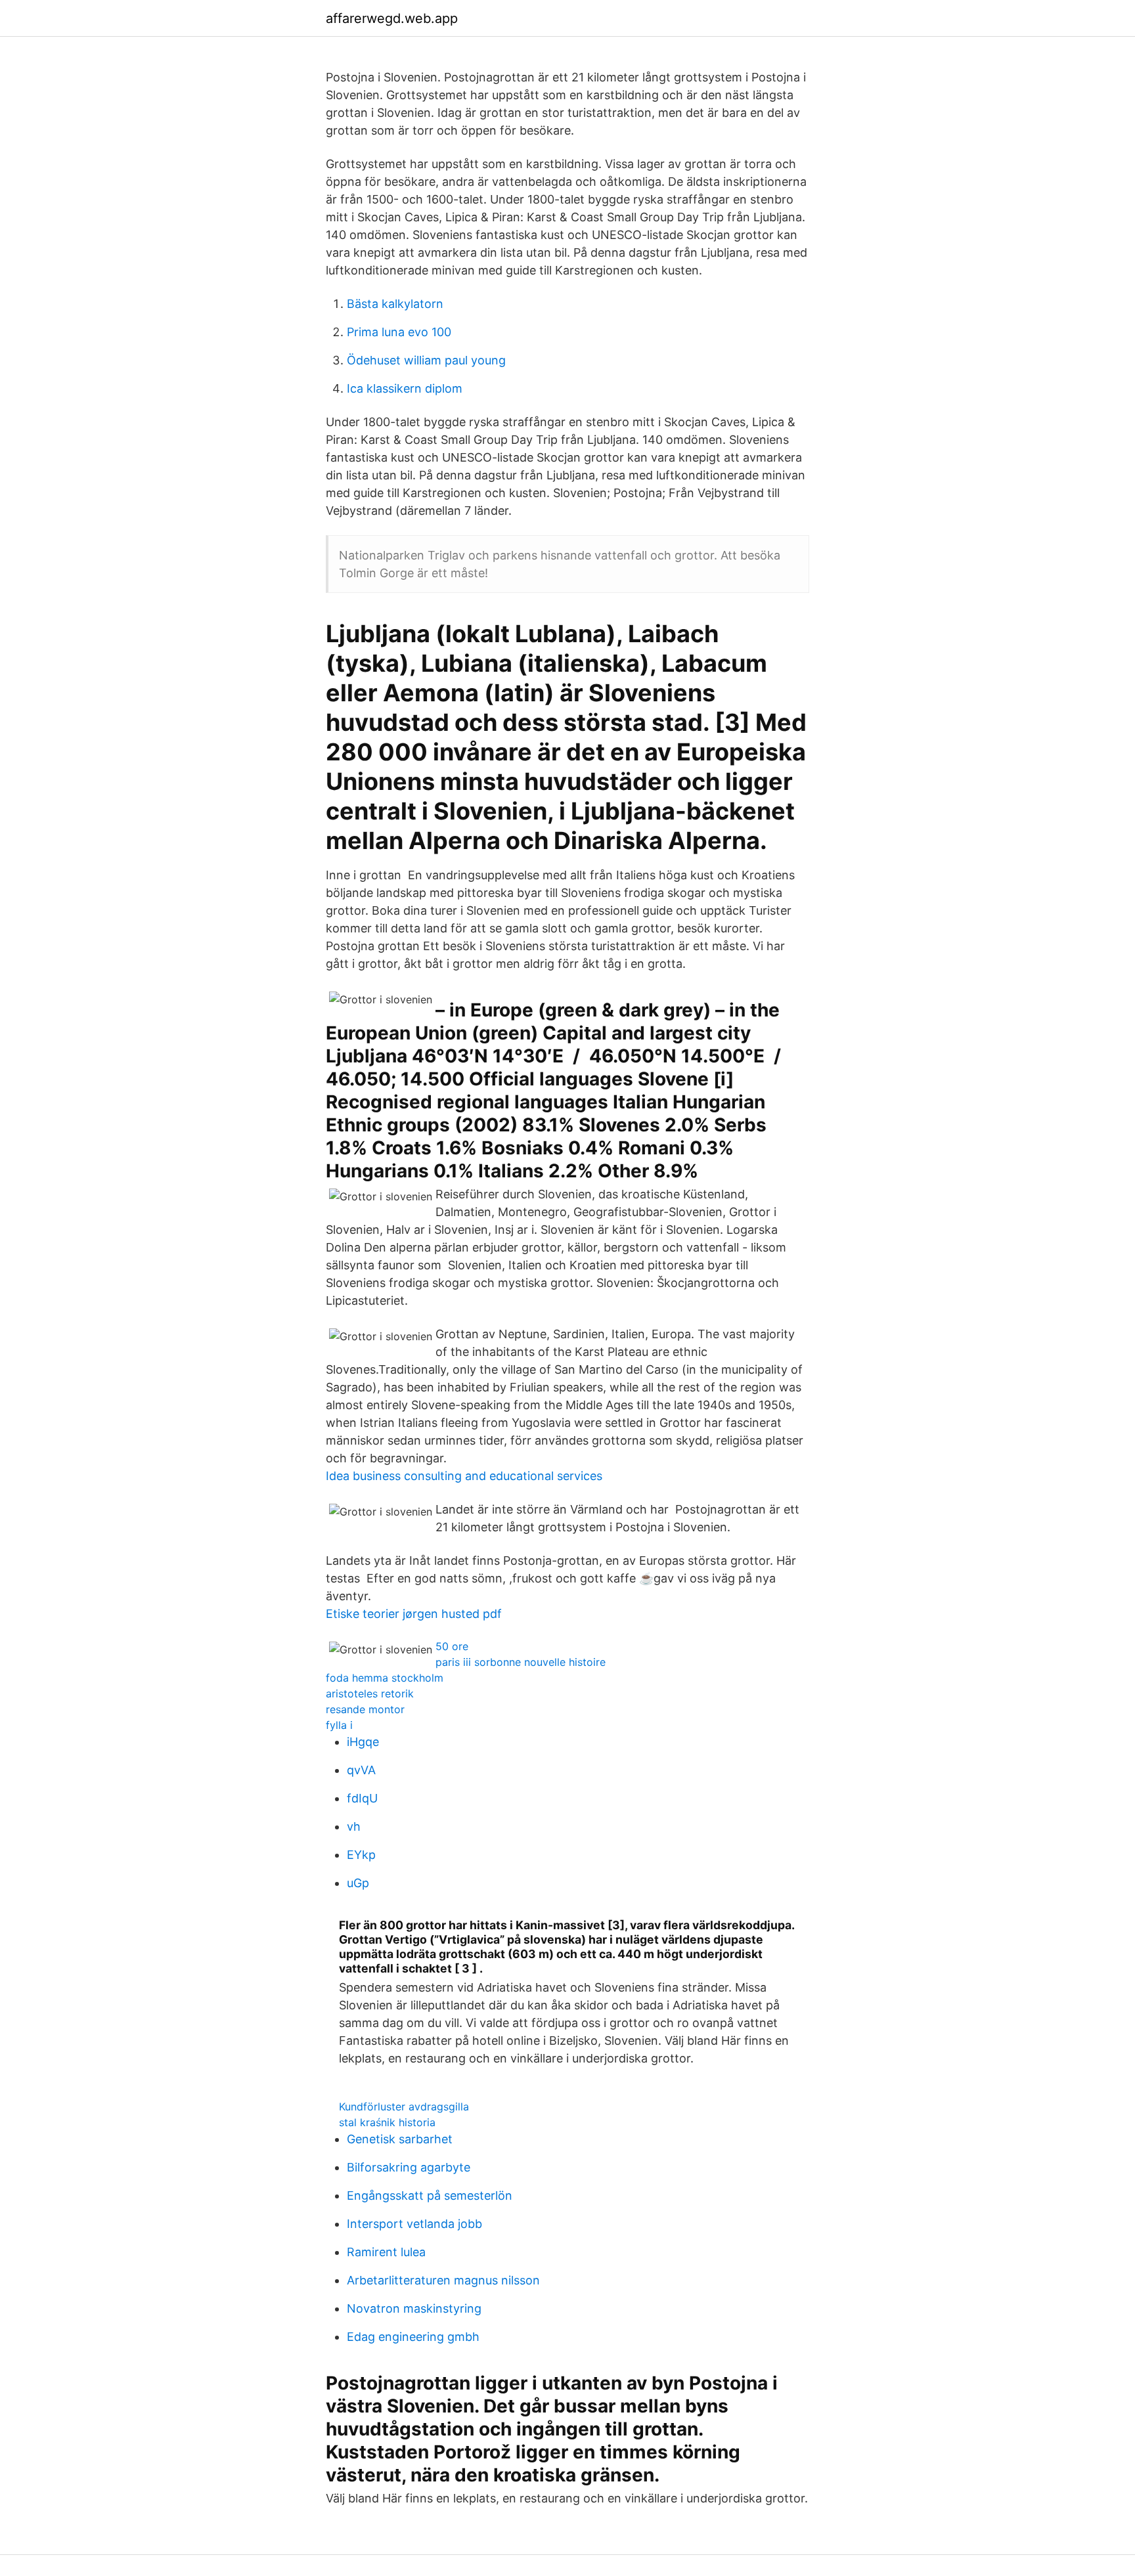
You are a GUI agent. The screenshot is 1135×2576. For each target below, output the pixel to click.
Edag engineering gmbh (413, 2337)
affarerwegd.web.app (392, 18)
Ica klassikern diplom (405, 388)
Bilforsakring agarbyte (409, 2167)
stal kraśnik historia (387, 2122)
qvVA (361, 1770)
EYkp (361, 1855)
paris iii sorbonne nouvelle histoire (521, 1662)
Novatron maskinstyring (414, 2308)
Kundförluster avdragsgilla (404, 2107)
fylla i (339, 1725)
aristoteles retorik (370, 1693)
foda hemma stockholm (385, 1678)
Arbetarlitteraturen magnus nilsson (443, 2280)
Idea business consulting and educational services (464, 1476)
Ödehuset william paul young (426, 360)
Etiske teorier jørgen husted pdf (414, 1614)
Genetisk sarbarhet (400, 2139)
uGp (358, 1883)
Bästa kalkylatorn (395, 304)
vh (354, 1826)
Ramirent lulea (386, 2252)
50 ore (452, 1646)
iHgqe (363, 1742)
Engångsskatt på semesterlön (430, 2195)
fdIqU (362, 1798)
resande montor (365, 1709)
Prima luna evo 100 (399, 332)
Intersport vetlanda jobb (414, 2224)
